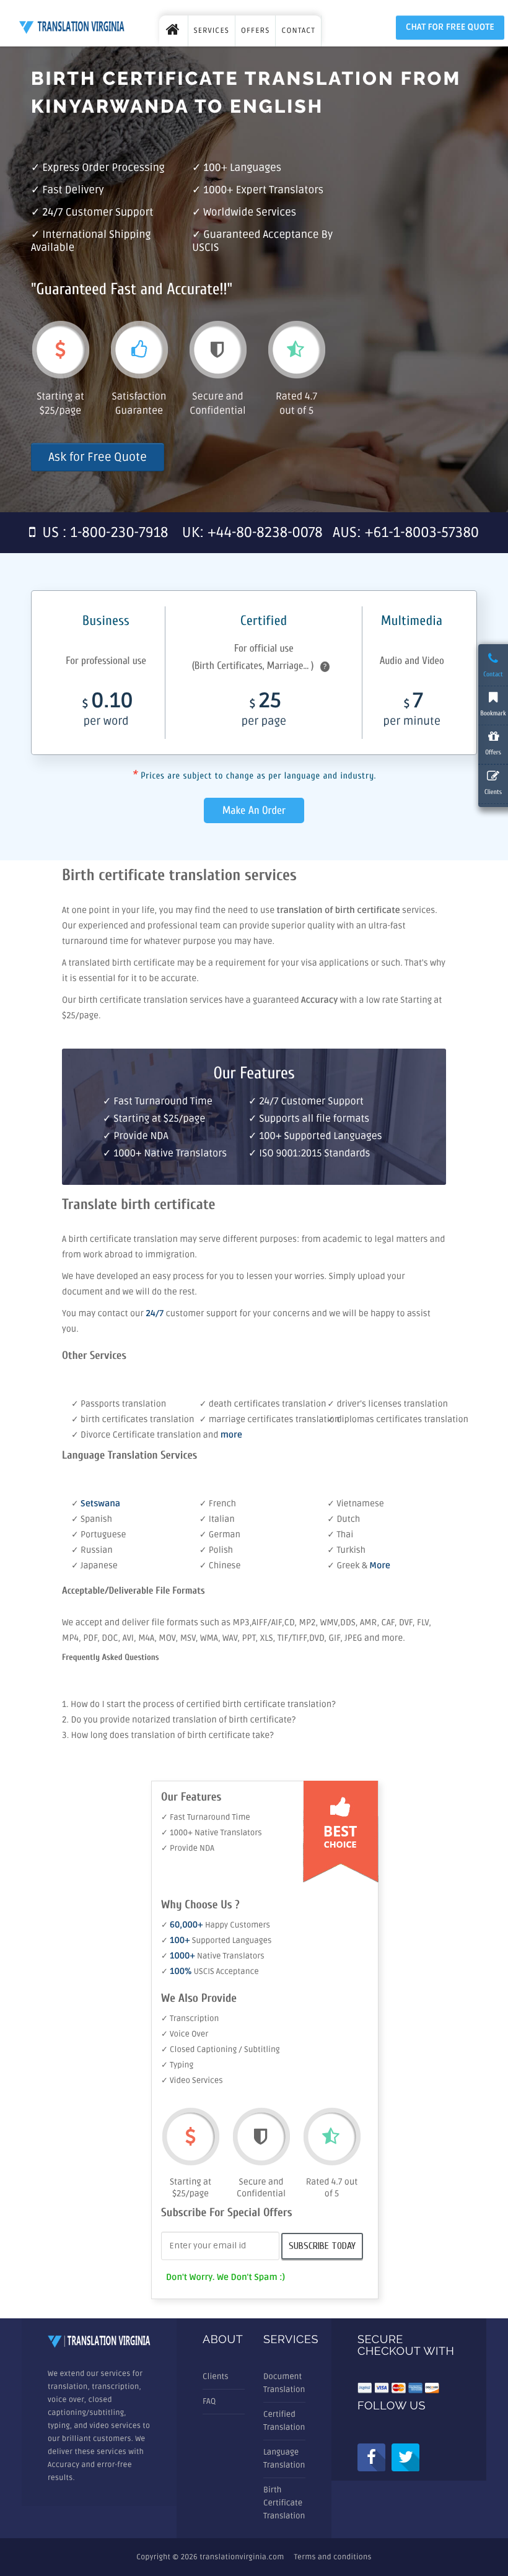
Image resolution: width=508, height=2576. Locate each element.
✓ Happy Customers (216, 1925)
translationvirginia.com (242, 2557)
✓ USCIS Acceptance (210, 1971)
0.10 (108, 711)
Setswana (100, 1504)
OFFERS (255, 31)
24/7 (155, 1314)
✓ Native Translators (213, 1956)
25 (264, 711)
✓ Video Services (192, 2080)
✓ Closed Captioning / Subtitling (221, 2050)
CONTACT (298, 31)
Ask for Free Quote (98, 457)
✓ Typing (177, 2065)
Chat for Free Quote (450, 28)
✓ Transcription (190, 2019)
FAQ (209, 2401)
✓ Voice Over (185, 2034)
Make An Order (254, 810)
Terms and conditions (333, 2557)
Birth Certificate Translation (284, 2503)
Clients (216, 2377)
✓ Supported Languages (216, 1941)
